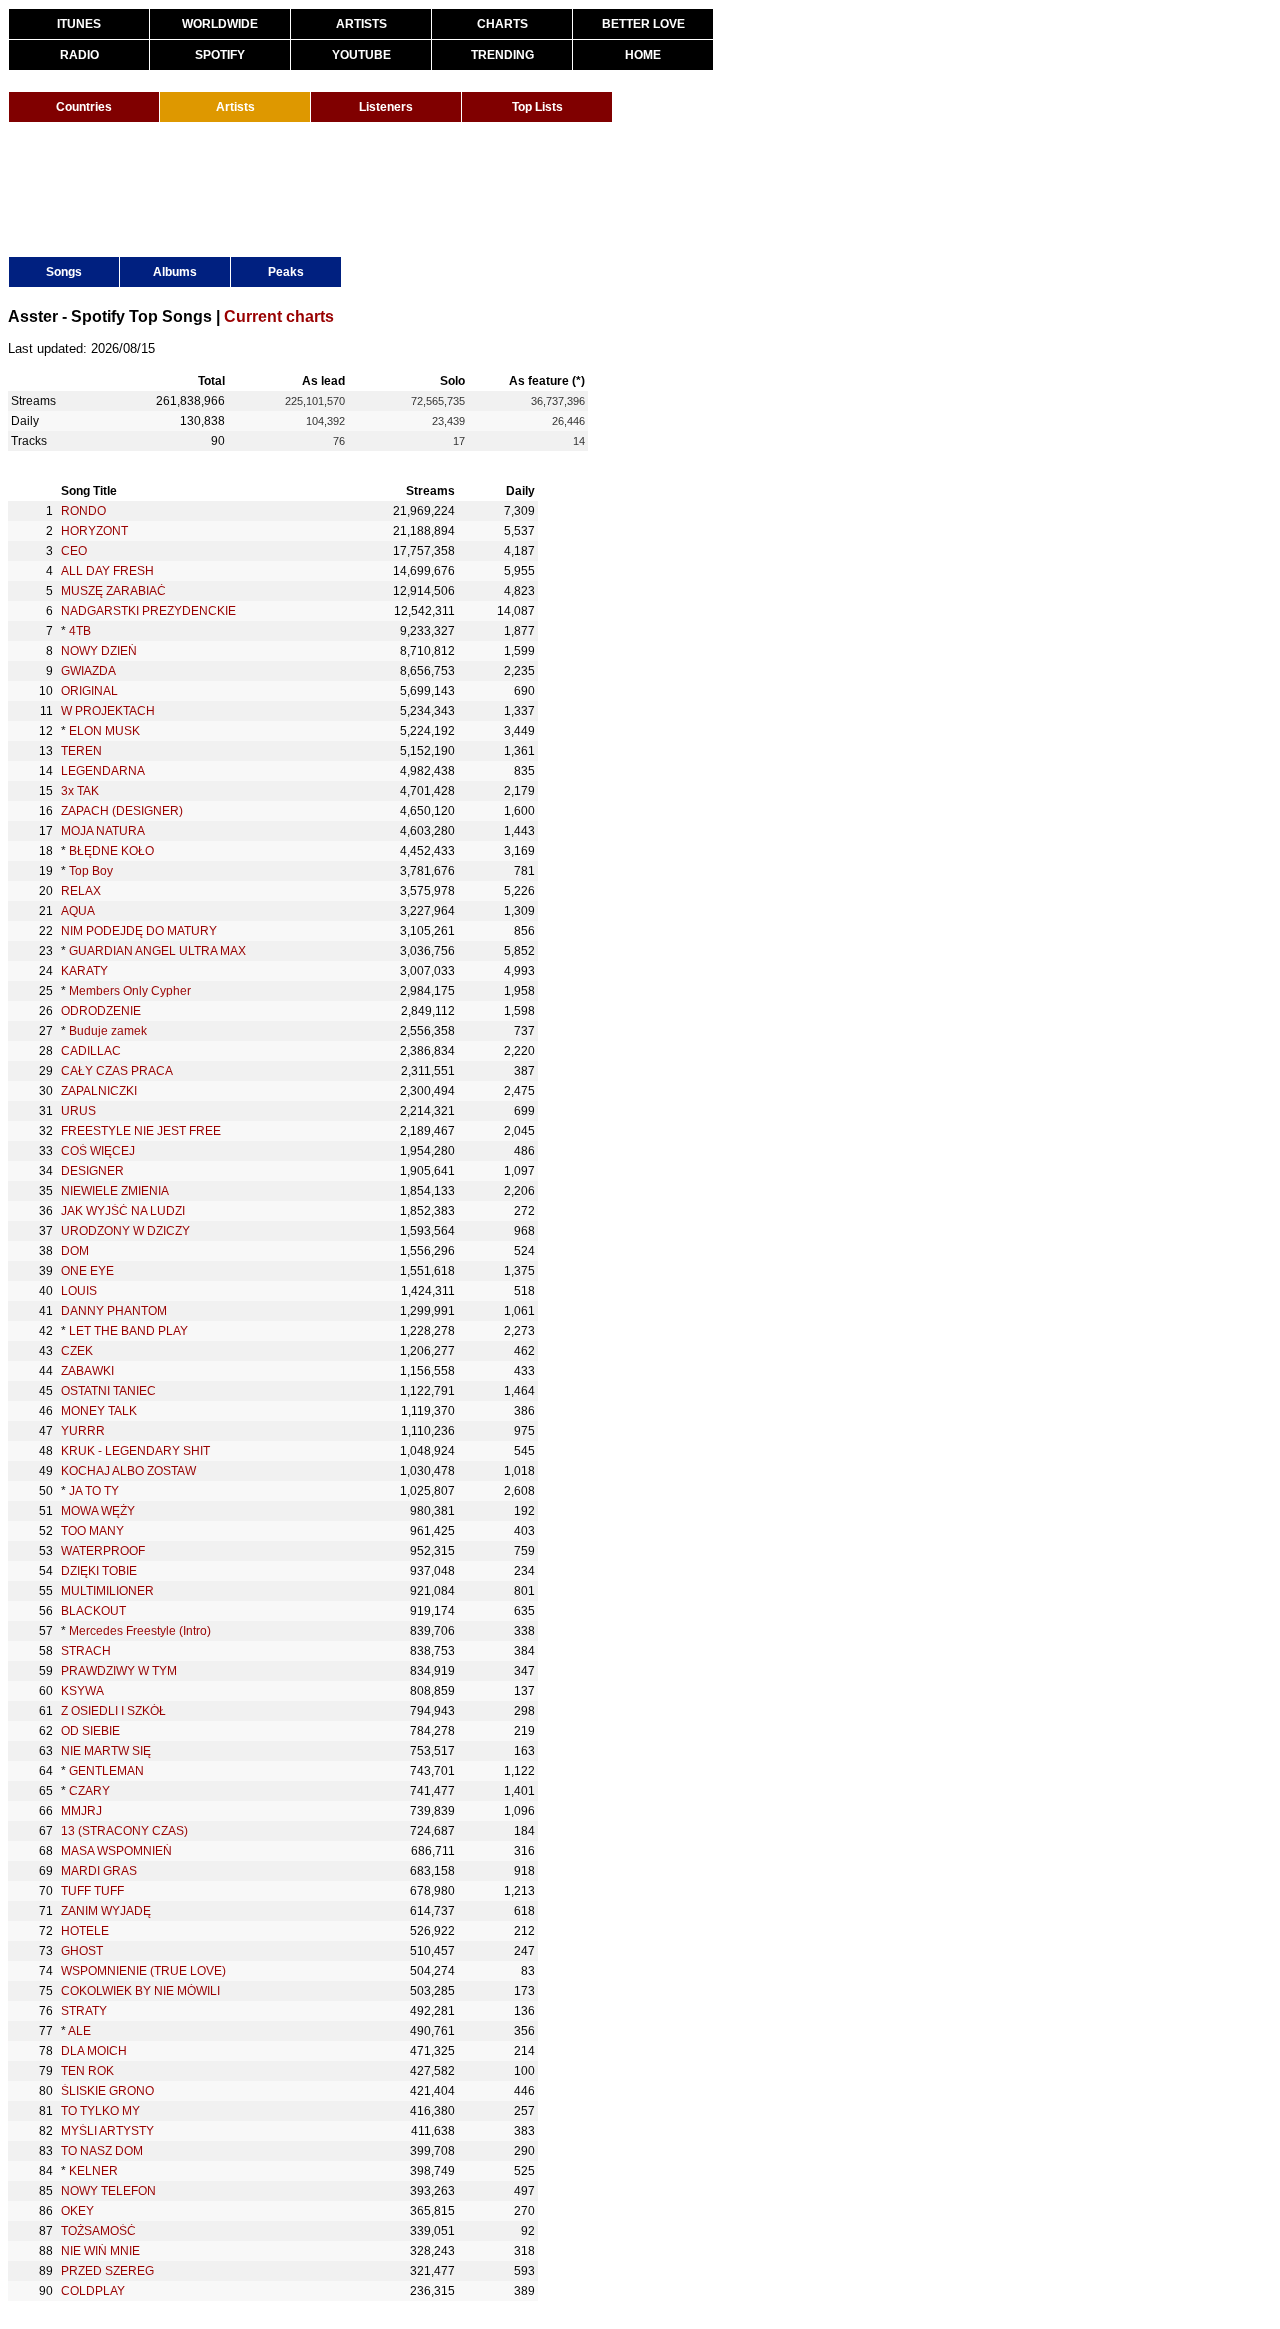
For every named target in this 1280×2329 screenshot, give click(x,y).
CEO (74, 551)
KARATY (84, 971)
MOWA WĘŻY (98, 1511)
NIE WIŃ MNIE (100, 2251)
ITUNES (79, 24)
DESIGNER (92, 1171)
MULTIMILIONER (107, 1591)
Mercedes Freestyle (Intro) (140, 1631)
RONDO (83, 511)
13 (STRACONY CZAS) (124, 1831)
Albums (175, 272)
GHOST (82, 1951)
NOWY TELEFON (108, 2191)
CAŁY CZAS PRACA (117, 1071)
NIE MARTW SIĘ (106, 1751)
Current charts (279, 316)
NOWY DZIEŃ (99, 651)
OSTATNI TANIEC (108, 1391)
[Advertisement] (372, 188)
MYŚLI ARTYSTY (107, 2131)
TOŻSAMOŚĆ (98, 2231)
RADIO (79, 55)
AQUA (78, 911)
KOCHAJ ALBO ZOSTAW (128, 1471)
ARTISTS (361, 24)
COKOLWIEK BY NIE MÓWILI (140, 1991)
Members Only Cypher (130, 991)
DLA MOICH (94, 2051)
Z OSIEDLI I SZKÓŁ (113, 1711)
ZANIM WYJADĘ (106, 1911)
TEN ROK (87, 2071)
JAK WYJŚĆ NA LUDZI (123, 1211)
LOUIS (79, 1291)
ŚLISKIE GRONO (107, 2091)
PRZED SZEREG (107, 2271)
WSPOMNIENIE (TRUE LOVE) (143, 1971)
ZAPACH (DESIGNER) (122, 811)
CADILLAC (91, 1051)
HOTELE (85, 1931)
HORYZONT (94, 531)
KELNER (93, 2171)
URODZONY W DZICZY (125, 1231)
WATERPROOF (103, 1551)
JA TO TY (94, 1491)
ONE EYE (87, 1271)
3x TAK (80, 791)
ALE (79, 2031)
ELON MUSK (104, 731)
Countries (84, 107)
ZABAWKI (87, 1371)
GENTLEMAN (106, 1771)
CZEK (77, 1351)
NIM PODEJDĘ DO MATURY (139, 931)
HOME (643, 55)
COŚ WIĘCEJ (98, 1151)
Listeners (386, 107)
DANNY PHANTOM (114, 1311)
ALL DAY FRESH (107, 571)
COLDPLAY (93, 2291)
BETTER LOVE (643, 24)
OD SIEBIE (90, 1731)
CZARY (89, 1791)
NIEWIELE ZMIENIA (115, 1191)
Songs (64, 272)
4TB (80, 631)
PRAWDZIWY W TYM (119, 1671)
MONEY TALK (99, 1411)
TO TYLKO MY (100, 2111)
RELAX (81, 891)
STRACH (86, 1651)
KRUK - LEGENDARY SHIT (135, 1451)
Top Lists (537, 107)
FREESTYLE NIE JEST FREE (141, 1131)
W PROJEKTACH (108, 711)
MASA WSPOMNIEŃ (116, 1851)
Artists (235, 107)
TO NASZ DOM (102, 2151)
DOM (75, 1251)
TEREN (81, 751)
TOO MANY (92, 1531)
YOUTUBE (361, 55)
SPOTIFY (220, 55)
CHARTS (502, 24)
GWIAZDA (88, 671)
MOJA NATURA (103, 831)
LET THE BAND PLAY (128, 1331)
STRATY (84, 2011)
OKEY (77, 2211)
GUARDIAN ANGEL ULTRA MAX (157, 951)
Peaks (286, 272)
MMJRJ (81, 1811)
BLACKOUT (93, 1611)
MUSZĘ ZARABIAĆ (113, 591)
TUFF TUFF (92, 1891)
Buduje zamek (108, 1031)
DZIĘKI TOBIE (99, 1571)
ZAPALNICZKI (99, 1091)
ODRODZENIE (101, 1011)
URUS (78, 1111)
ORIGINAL (89, 691)
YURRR (83, 1431)
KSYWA (82, 1691)
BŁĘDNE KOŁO (111, 851)
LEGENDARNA (103, 771)
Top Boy (91, 871)
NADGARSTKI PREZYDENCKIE (148, 611)
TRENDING (502, 55)
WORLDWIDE (220, 24)
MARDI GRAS (99, 1871)
